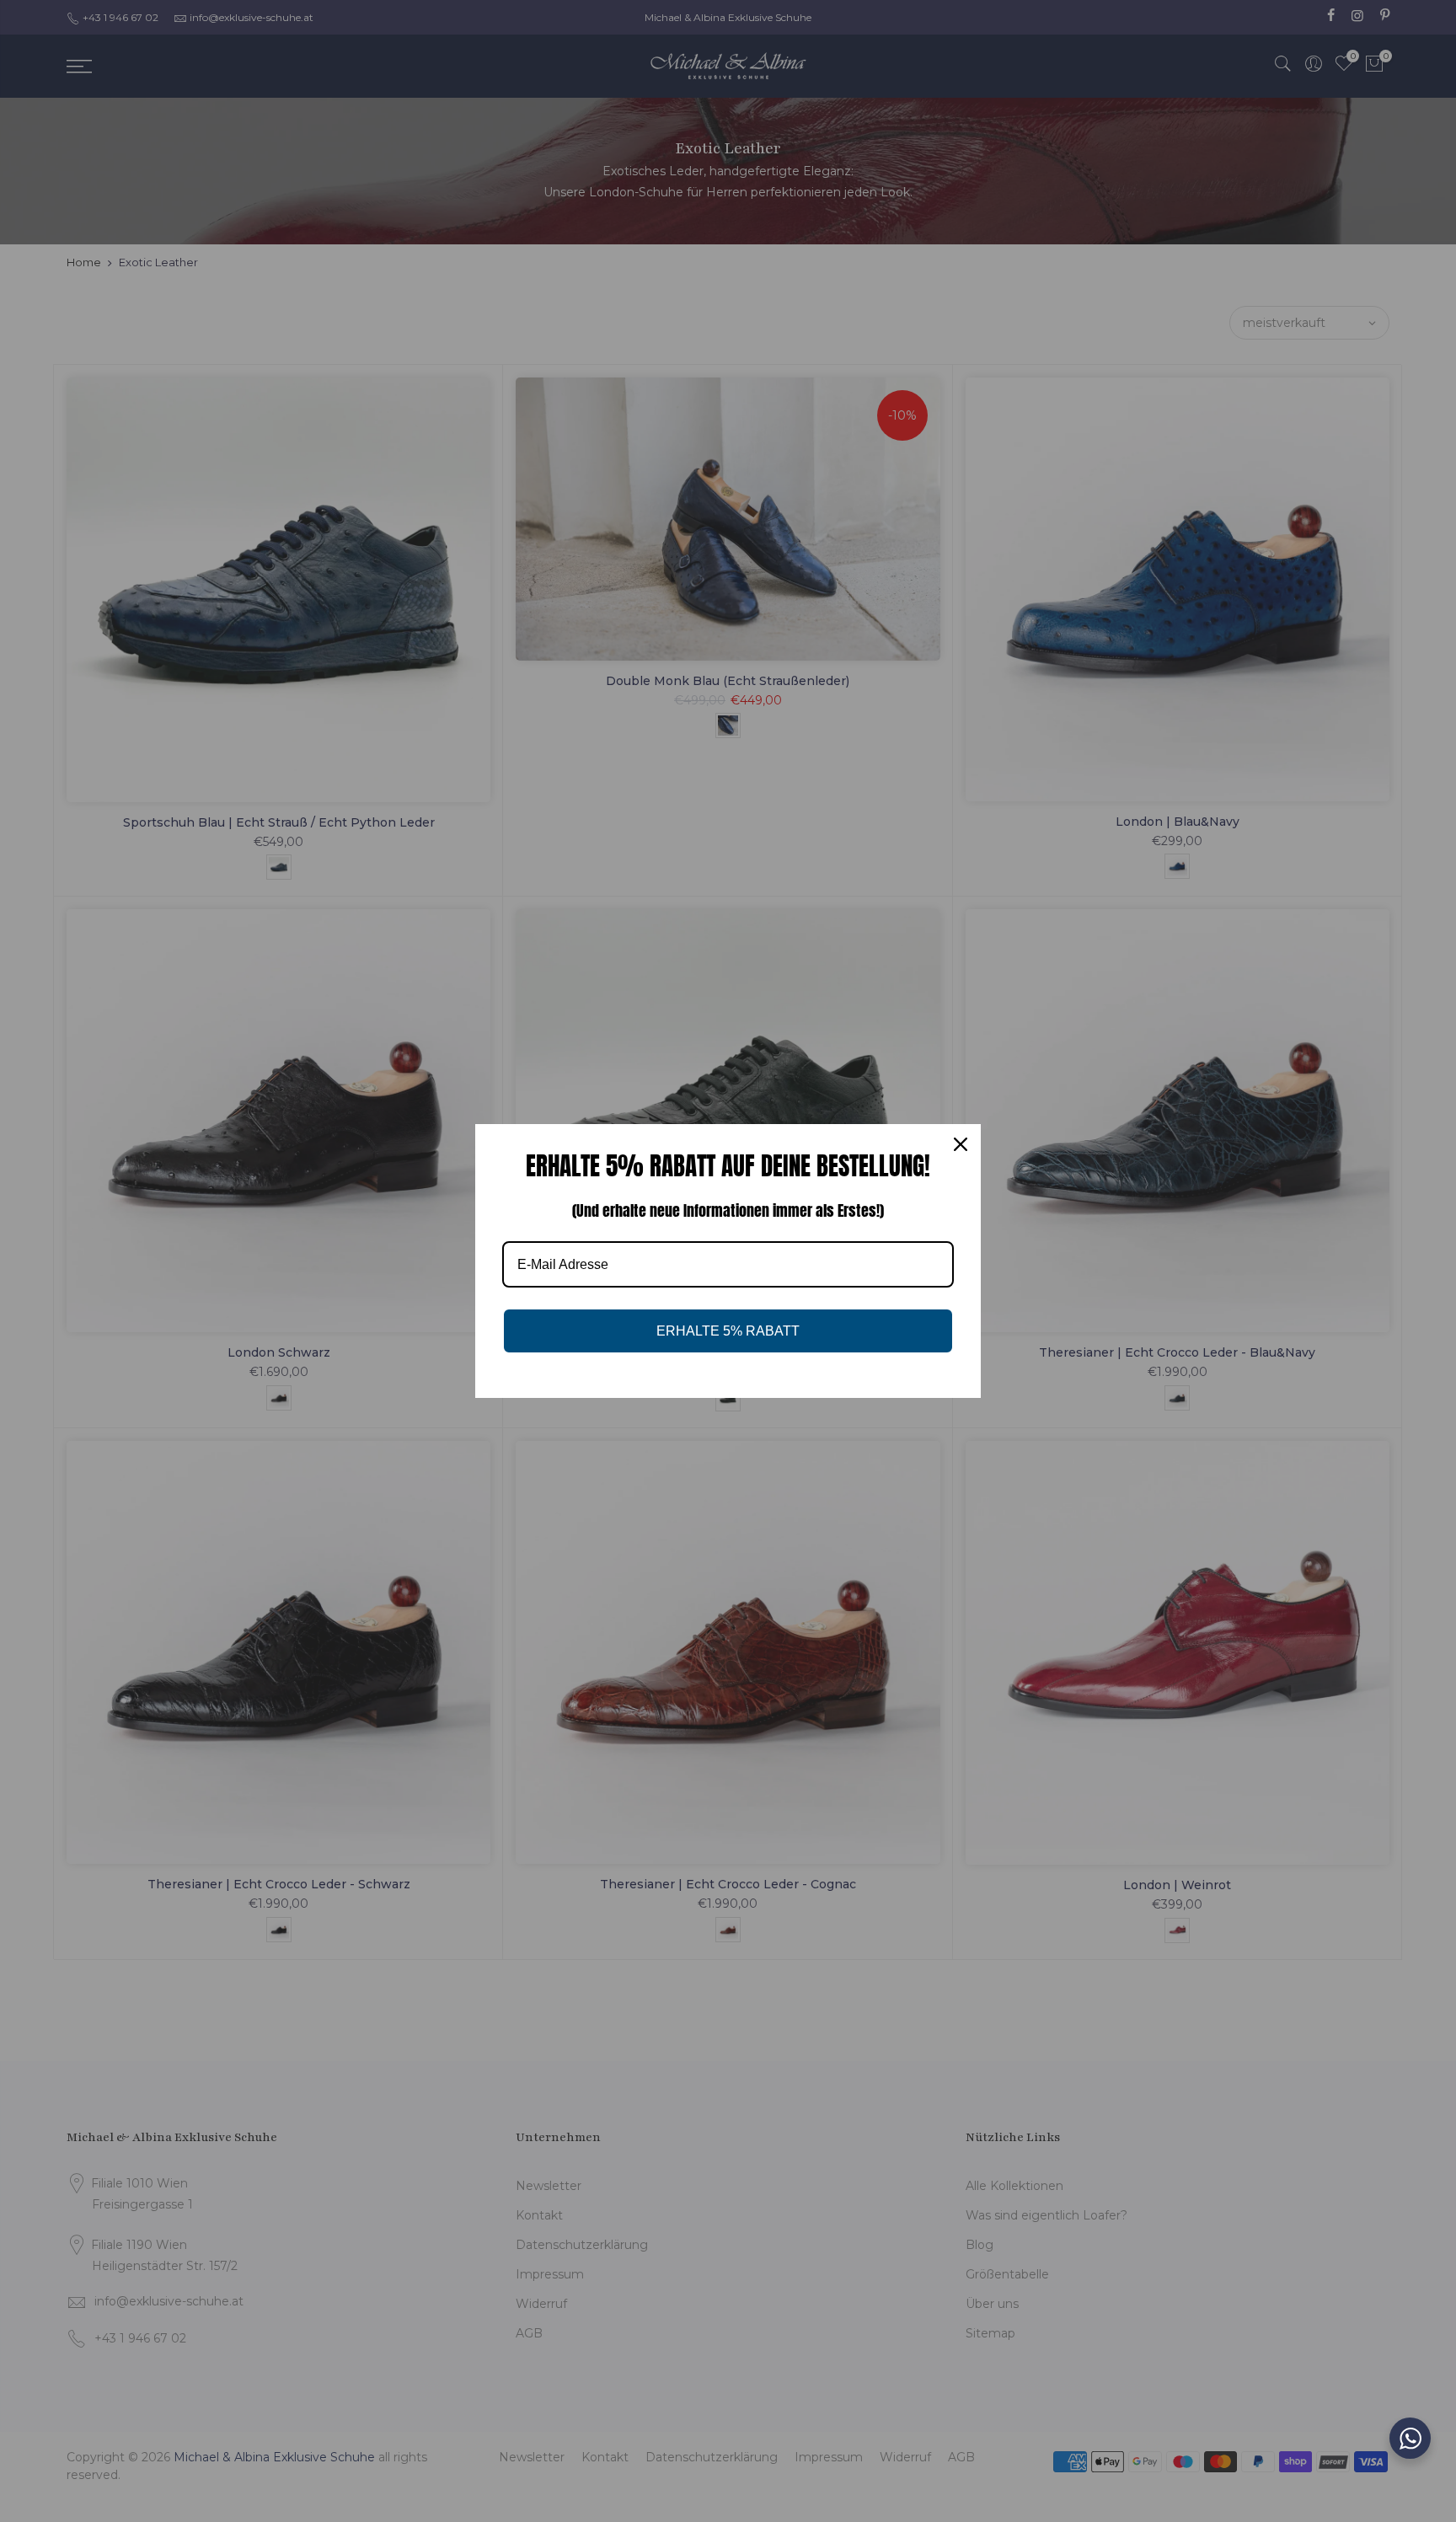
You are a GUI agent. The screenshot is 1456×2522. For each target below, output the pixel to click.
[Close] (961, 1144)
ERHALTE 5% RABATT (728, 1331)
